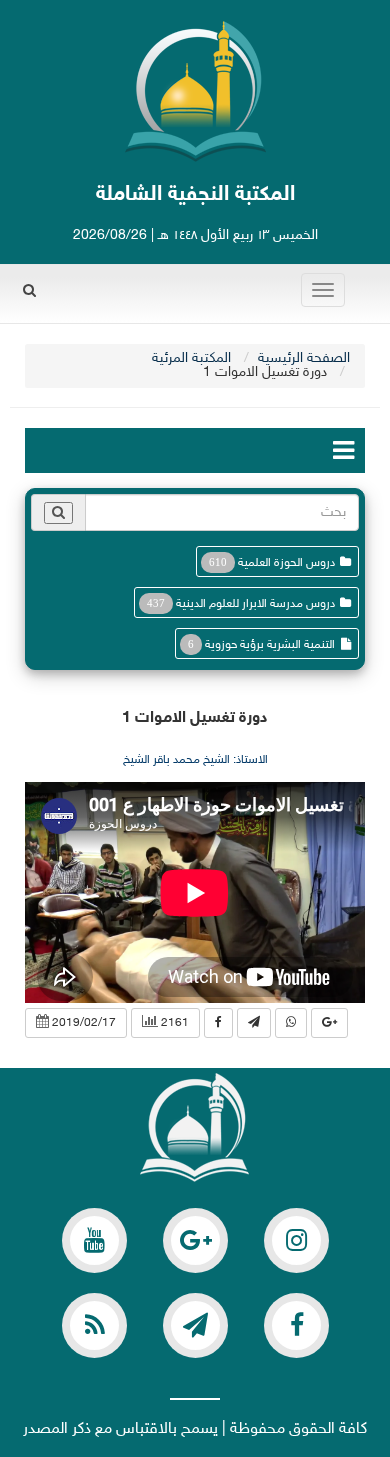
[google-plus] (195, 1240)
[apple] (94, 1240)
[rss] (94, 1325)
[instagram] (296, 1240)
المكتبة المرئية (191, 358)
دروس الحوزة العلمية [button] (286, 563)
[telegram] (195, 1325)
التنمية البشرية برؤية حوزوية (270, 645)
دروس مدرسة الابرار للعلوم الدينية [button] (255, 604)
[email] (296, 1325)
